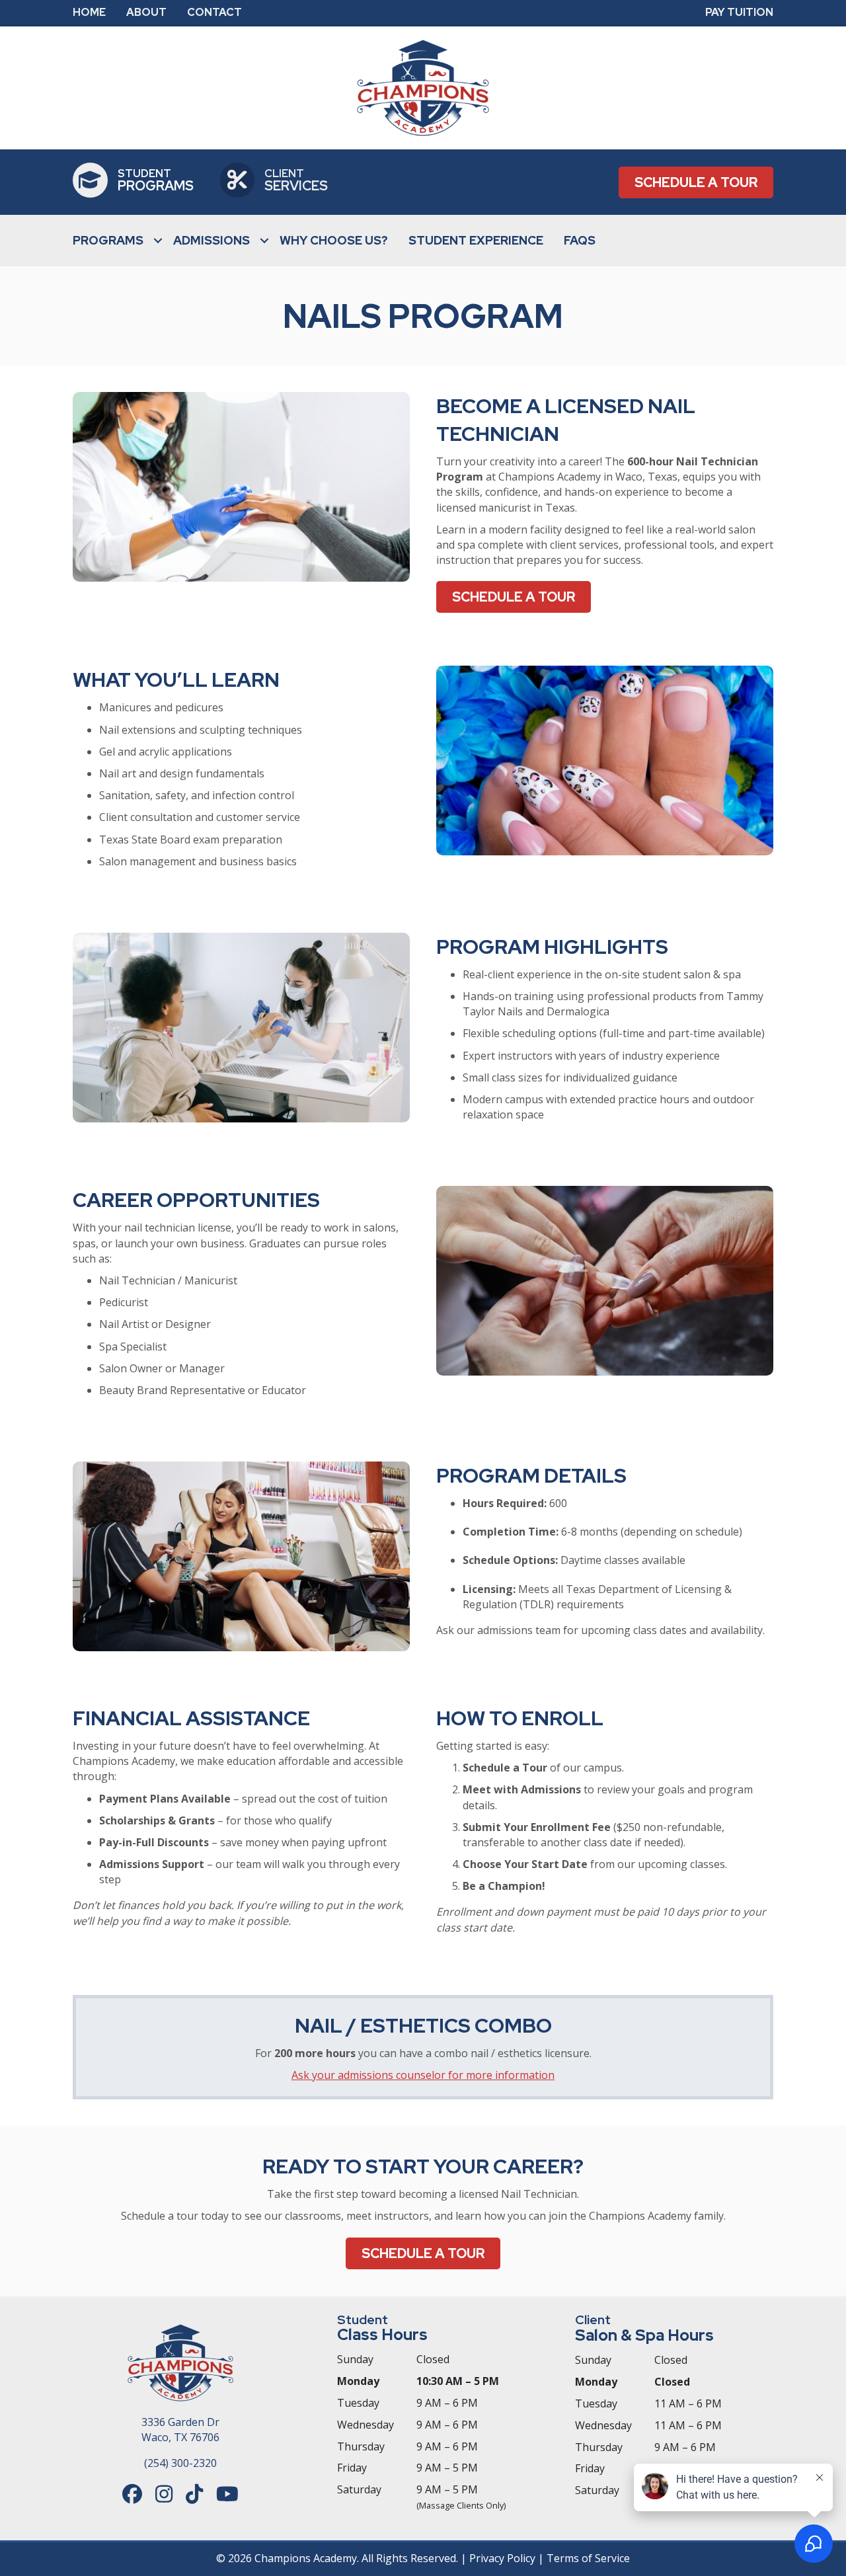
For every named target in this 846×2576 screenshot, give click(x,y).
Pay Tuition (739, 13)
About (146, 13)
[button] (158, 241)
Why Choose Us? (334, 240)
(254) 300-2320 (180, 2463)
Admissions (211, 240)
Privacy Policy (502, 2558)
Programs (108, 240)
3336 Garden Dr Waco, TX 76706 (180, 2430)
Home (89, 13)
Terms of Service (588, 2558)
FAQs (580, 240)
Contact (214, 13)
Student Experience (476, 240)
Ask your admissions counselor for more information (423, 2075)
